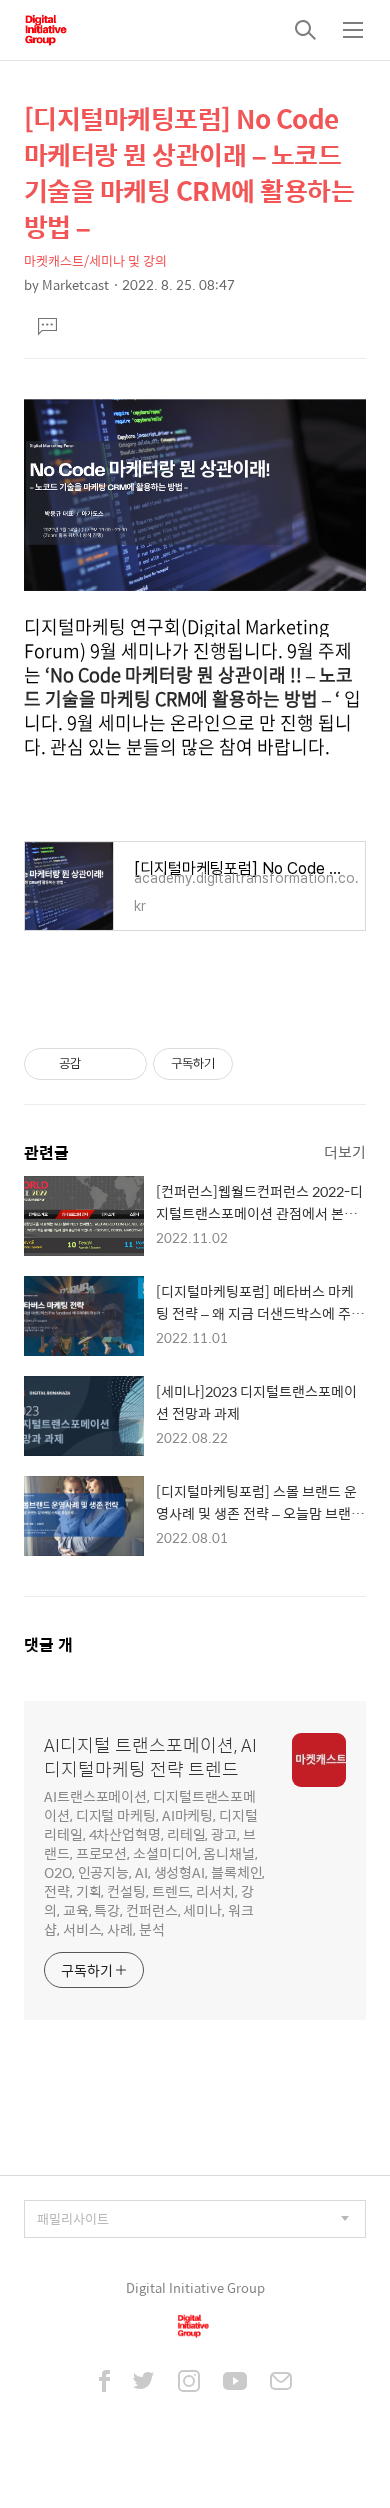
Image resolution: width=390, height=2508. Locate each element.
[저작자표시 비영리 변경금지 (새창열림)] (260, 1064)
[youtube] (235, 2383)
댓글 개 (48, 1644)
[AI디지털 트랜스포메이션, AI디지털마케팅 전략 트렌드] (45, 30)
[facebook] (104, 2383)
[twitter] (144, 2383)
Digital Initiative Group (195, 2287)
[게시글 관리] (124, 1064)
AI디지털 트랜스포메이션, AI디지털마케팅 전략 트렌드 (150, 1757)
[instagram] (189, 2383)
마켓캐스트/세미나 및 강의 (95, 260)
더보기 (345, 1151)
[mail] (281, 2383)
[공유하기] (99, 1064)
